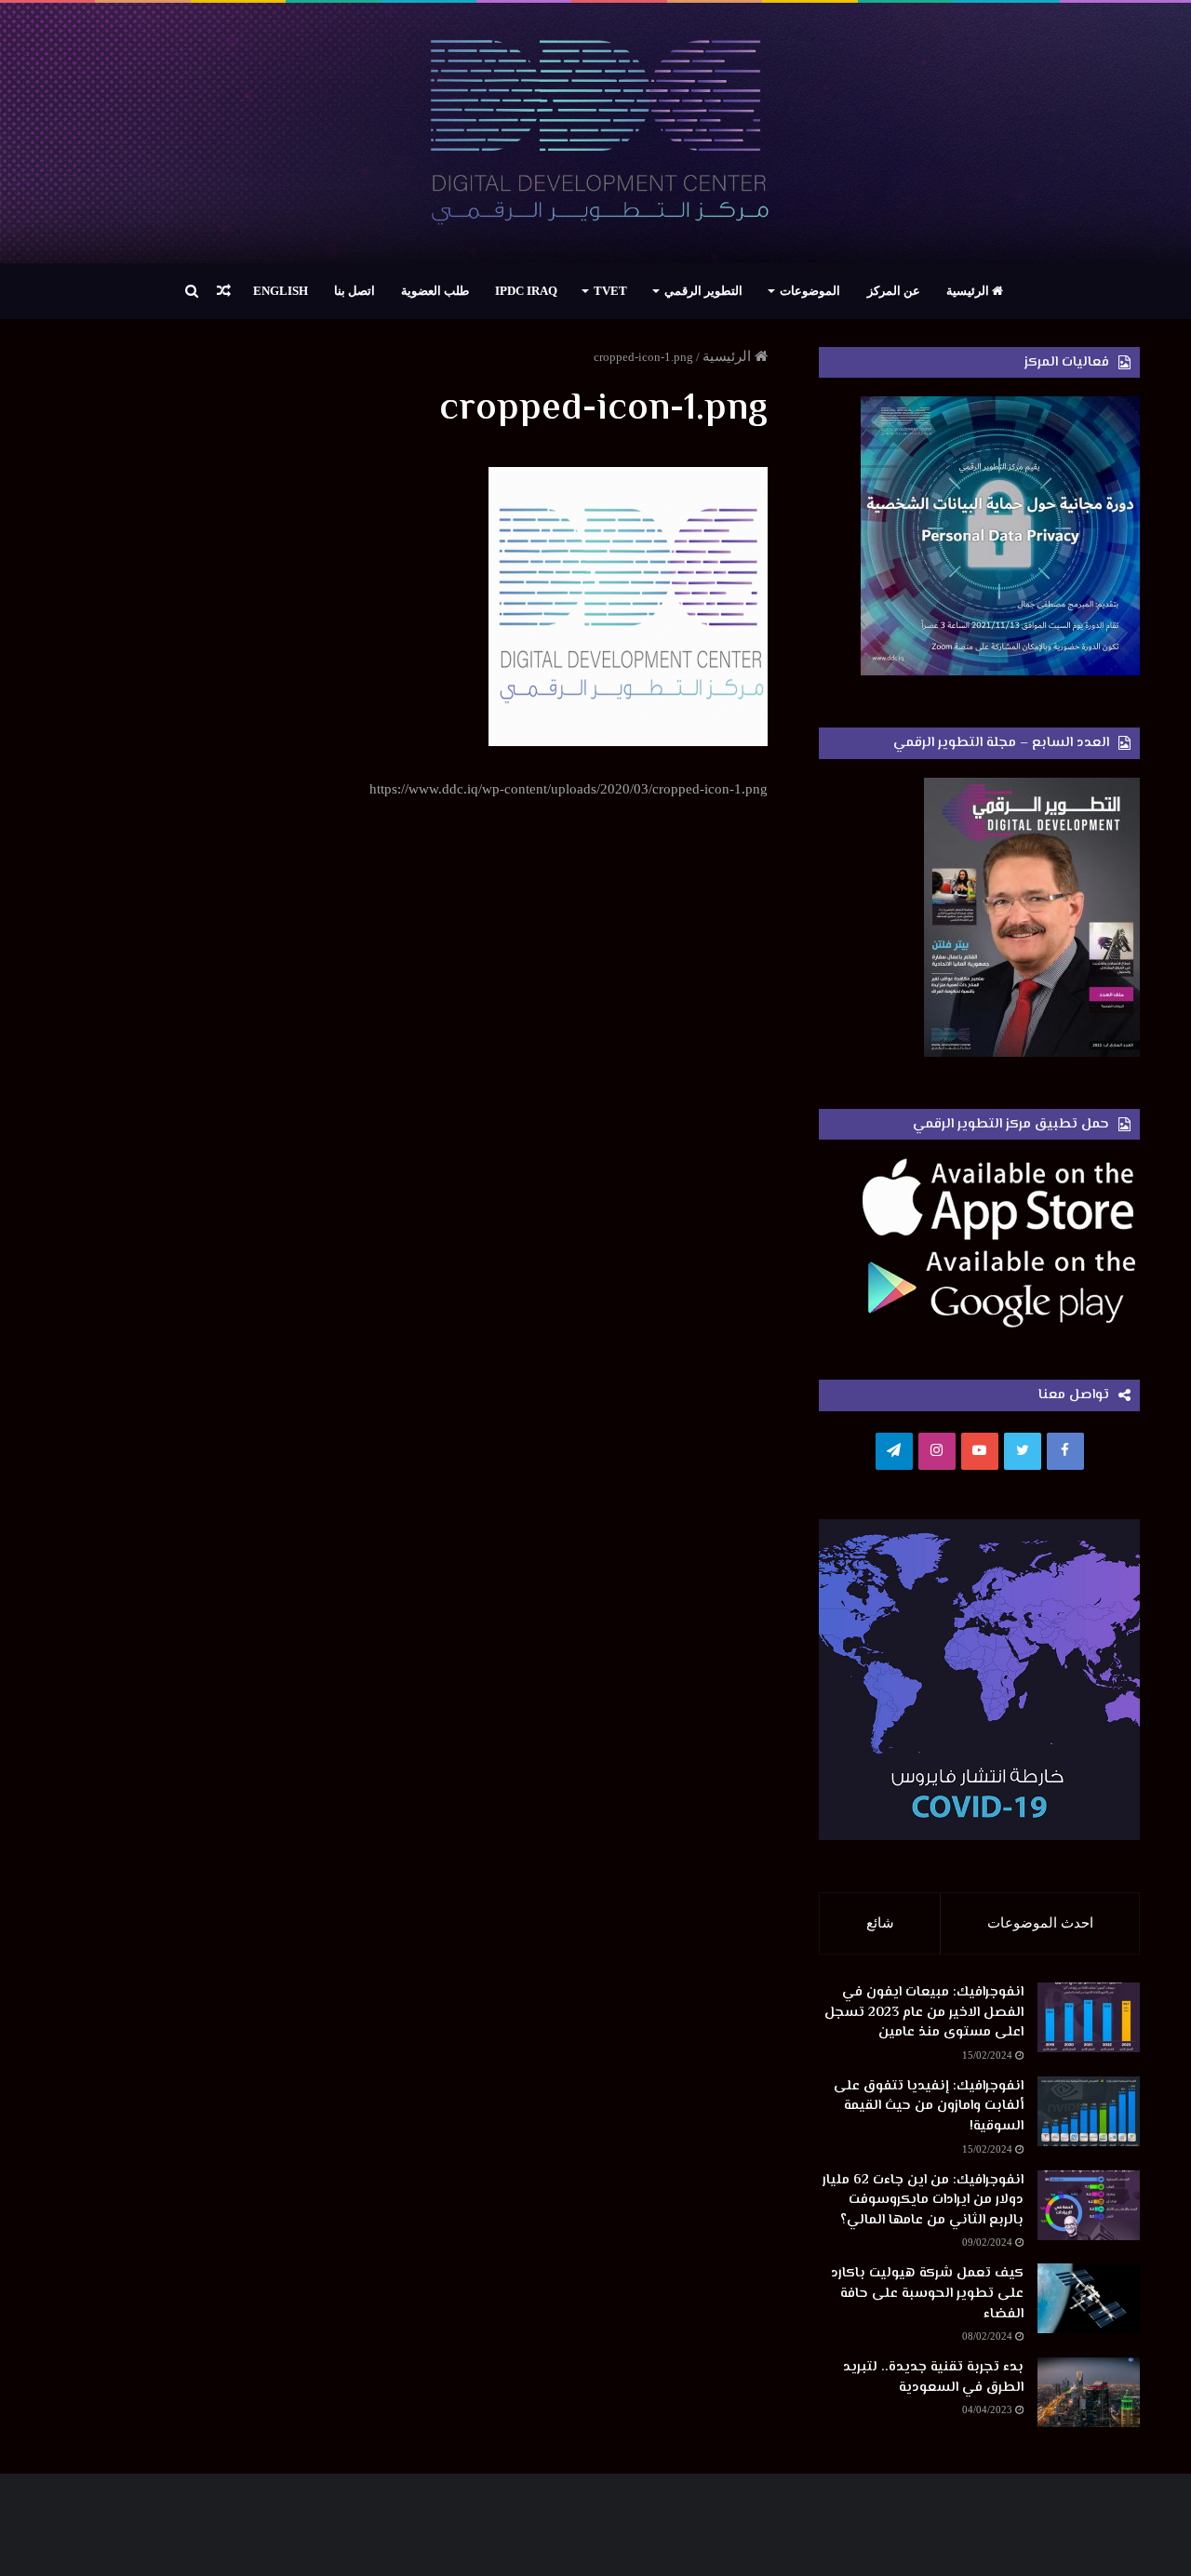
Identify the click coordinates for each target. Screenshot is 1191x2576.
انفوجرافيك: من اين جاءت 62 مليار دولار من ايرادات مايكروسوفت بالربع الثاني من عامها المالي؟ (923, 2200)
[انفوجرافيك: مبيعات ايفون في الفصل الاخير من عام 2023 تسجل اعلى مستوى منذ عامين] (1089, 2017)
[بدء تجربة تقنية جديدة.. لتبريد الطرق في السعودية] (1089, 2392)
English (281, 291)
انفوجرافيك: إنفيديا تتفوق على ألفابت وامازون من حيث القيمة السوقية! (929, 2106)
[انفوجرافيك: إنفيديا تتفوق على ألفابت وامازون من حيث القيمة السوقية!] (1089, 2111)
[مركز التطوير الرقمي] (596, 133)
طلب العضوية (435, 291)
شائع (880, 1923)
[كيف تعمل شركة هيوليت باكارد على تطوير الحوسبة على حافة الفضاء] (1089, 2298)
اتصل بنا (355, 291)
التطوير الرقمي (703, 291)
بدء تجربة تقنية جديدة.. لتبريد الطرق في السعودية (933, 2377)
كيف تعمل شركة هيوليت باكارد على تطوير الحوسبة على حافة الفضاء (927, 2293)
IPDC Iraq (526, 291)
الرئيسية (969, 291)
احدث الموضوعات (1040, 1923)
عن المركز (894, 291)
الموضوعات (810, 291)
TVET (610, 291)
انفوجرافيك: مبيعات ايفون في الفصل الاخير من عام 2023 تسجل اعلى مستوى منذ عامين (924, 2012)
